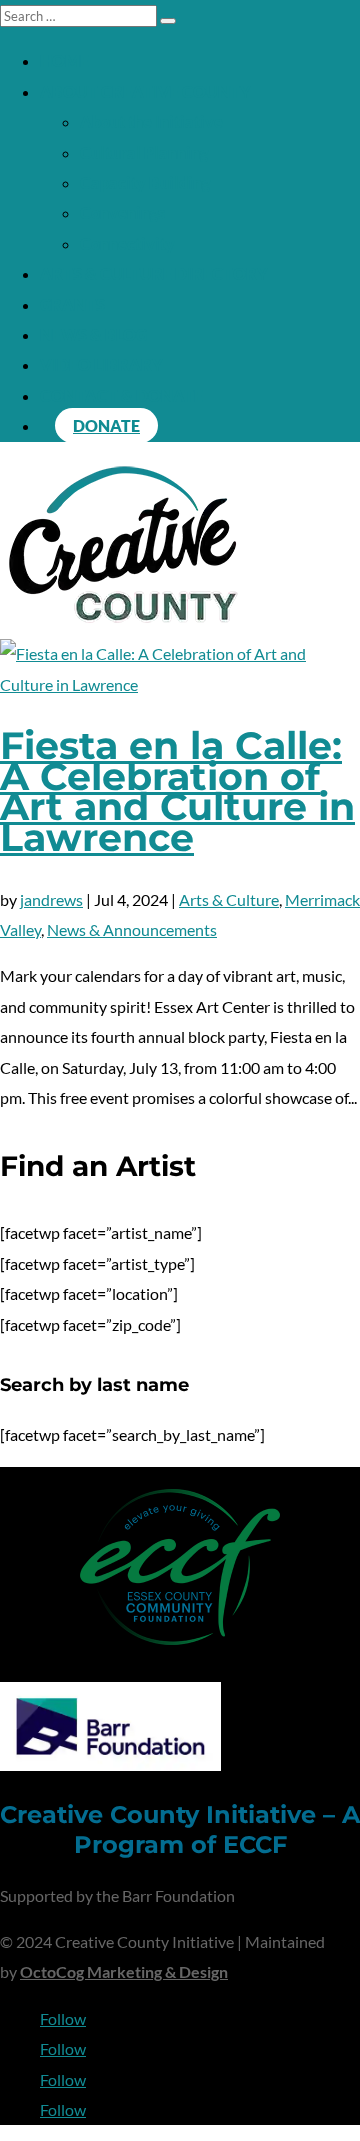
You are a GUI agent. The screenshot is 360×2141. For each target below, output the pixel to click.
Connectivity (127, 243)
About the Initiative (151, 121)
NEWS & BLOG (93, 334)
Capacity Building (145, 182)
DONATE (106, 425)
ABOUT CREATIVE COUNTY (145, 91)
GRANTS (72, 304)
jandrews (51, 899)
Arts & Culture (229, 899)
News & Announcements (132, 929)
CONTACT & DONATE (121, 395)
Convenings (122, 212)
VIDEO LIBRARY (101, 364)
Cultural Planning (144, 152)
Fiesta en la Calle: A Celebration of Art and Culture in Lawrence (177, 791)
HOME (64, 60)
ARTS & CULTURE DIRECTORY (154, 273)
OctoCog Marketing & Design (124, 1971)
